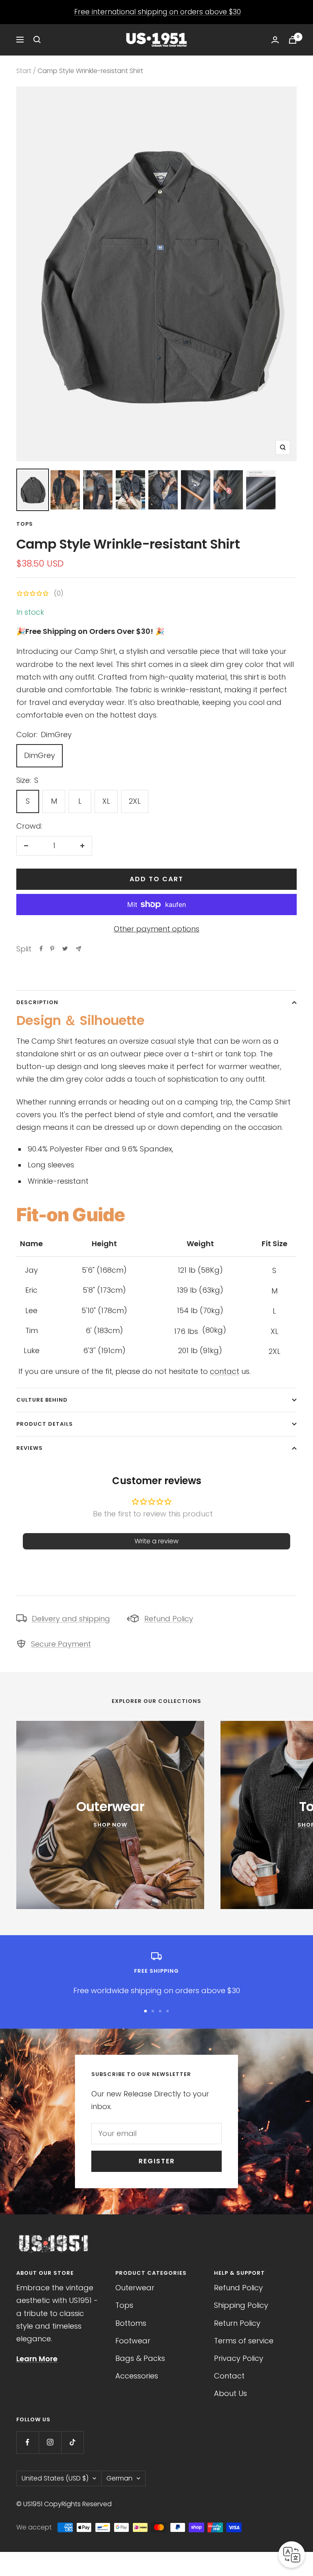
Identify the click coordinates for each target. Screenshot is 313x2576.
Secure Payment (61, 1644)
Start (24, 71)
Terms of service (244, 2341)
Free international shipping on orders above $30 (158, 12)
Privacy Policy (239, 2358)
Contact (229, 2376)
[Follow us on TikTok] (72, 2442)
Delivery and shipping (71, 1619)
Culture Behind (42, 1400)
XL (106, 801)
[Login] (275, 40)
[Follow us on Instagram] (50, 2442)
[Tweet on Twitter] (65, 949)
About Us (230, 2393)
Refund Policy (169, 1619)
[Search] (37, 40)
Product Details (45, 1424)
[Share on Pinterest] (52, 949)
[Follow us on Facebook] (28, 2442)
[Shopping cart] (293, 40)
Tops (25, 524)
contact (225, 1371)
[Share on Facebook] (41, 949)
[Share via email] (78, 949)
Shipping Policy (241, 2305)
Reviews (30, 1448)
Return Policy (237, 2323)
